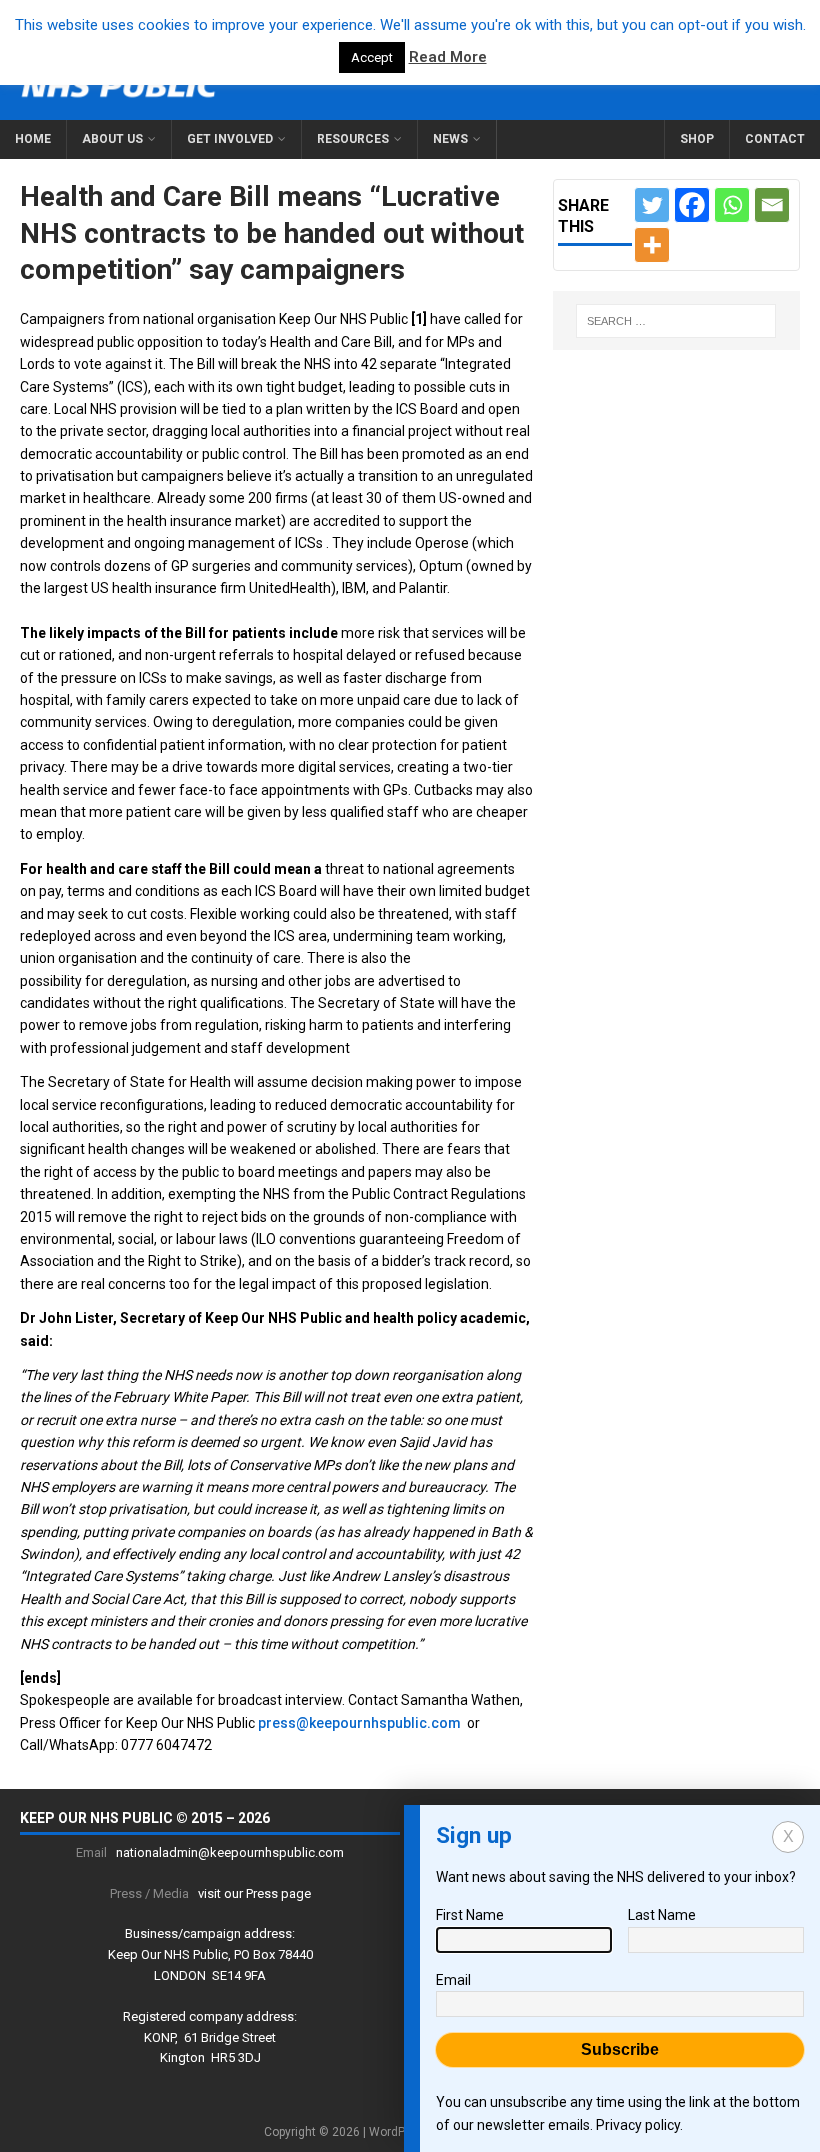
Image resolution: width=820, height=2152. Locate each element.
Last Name (662, 1915)
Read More (448, 57)
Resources (353, 139)
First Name (470, 1915)
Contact (775, 139)
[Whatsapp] (732, 205)
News (450, 139)
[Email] (772, 205)
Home (33, 139)
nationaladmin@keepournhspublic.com (230, 1852)
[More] (652, 245)
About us (112, 139)
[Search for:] (676, 321)
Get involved (230, 139)
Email (453, 1980)
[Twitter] (652, 205)
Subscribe (620, 2049)
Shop (697, 139)
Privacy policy (638, 2125)
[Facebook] (692, 205)
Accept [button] (372, 57)
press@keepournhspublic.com (359, 1723)
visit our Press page (254, 1893)
